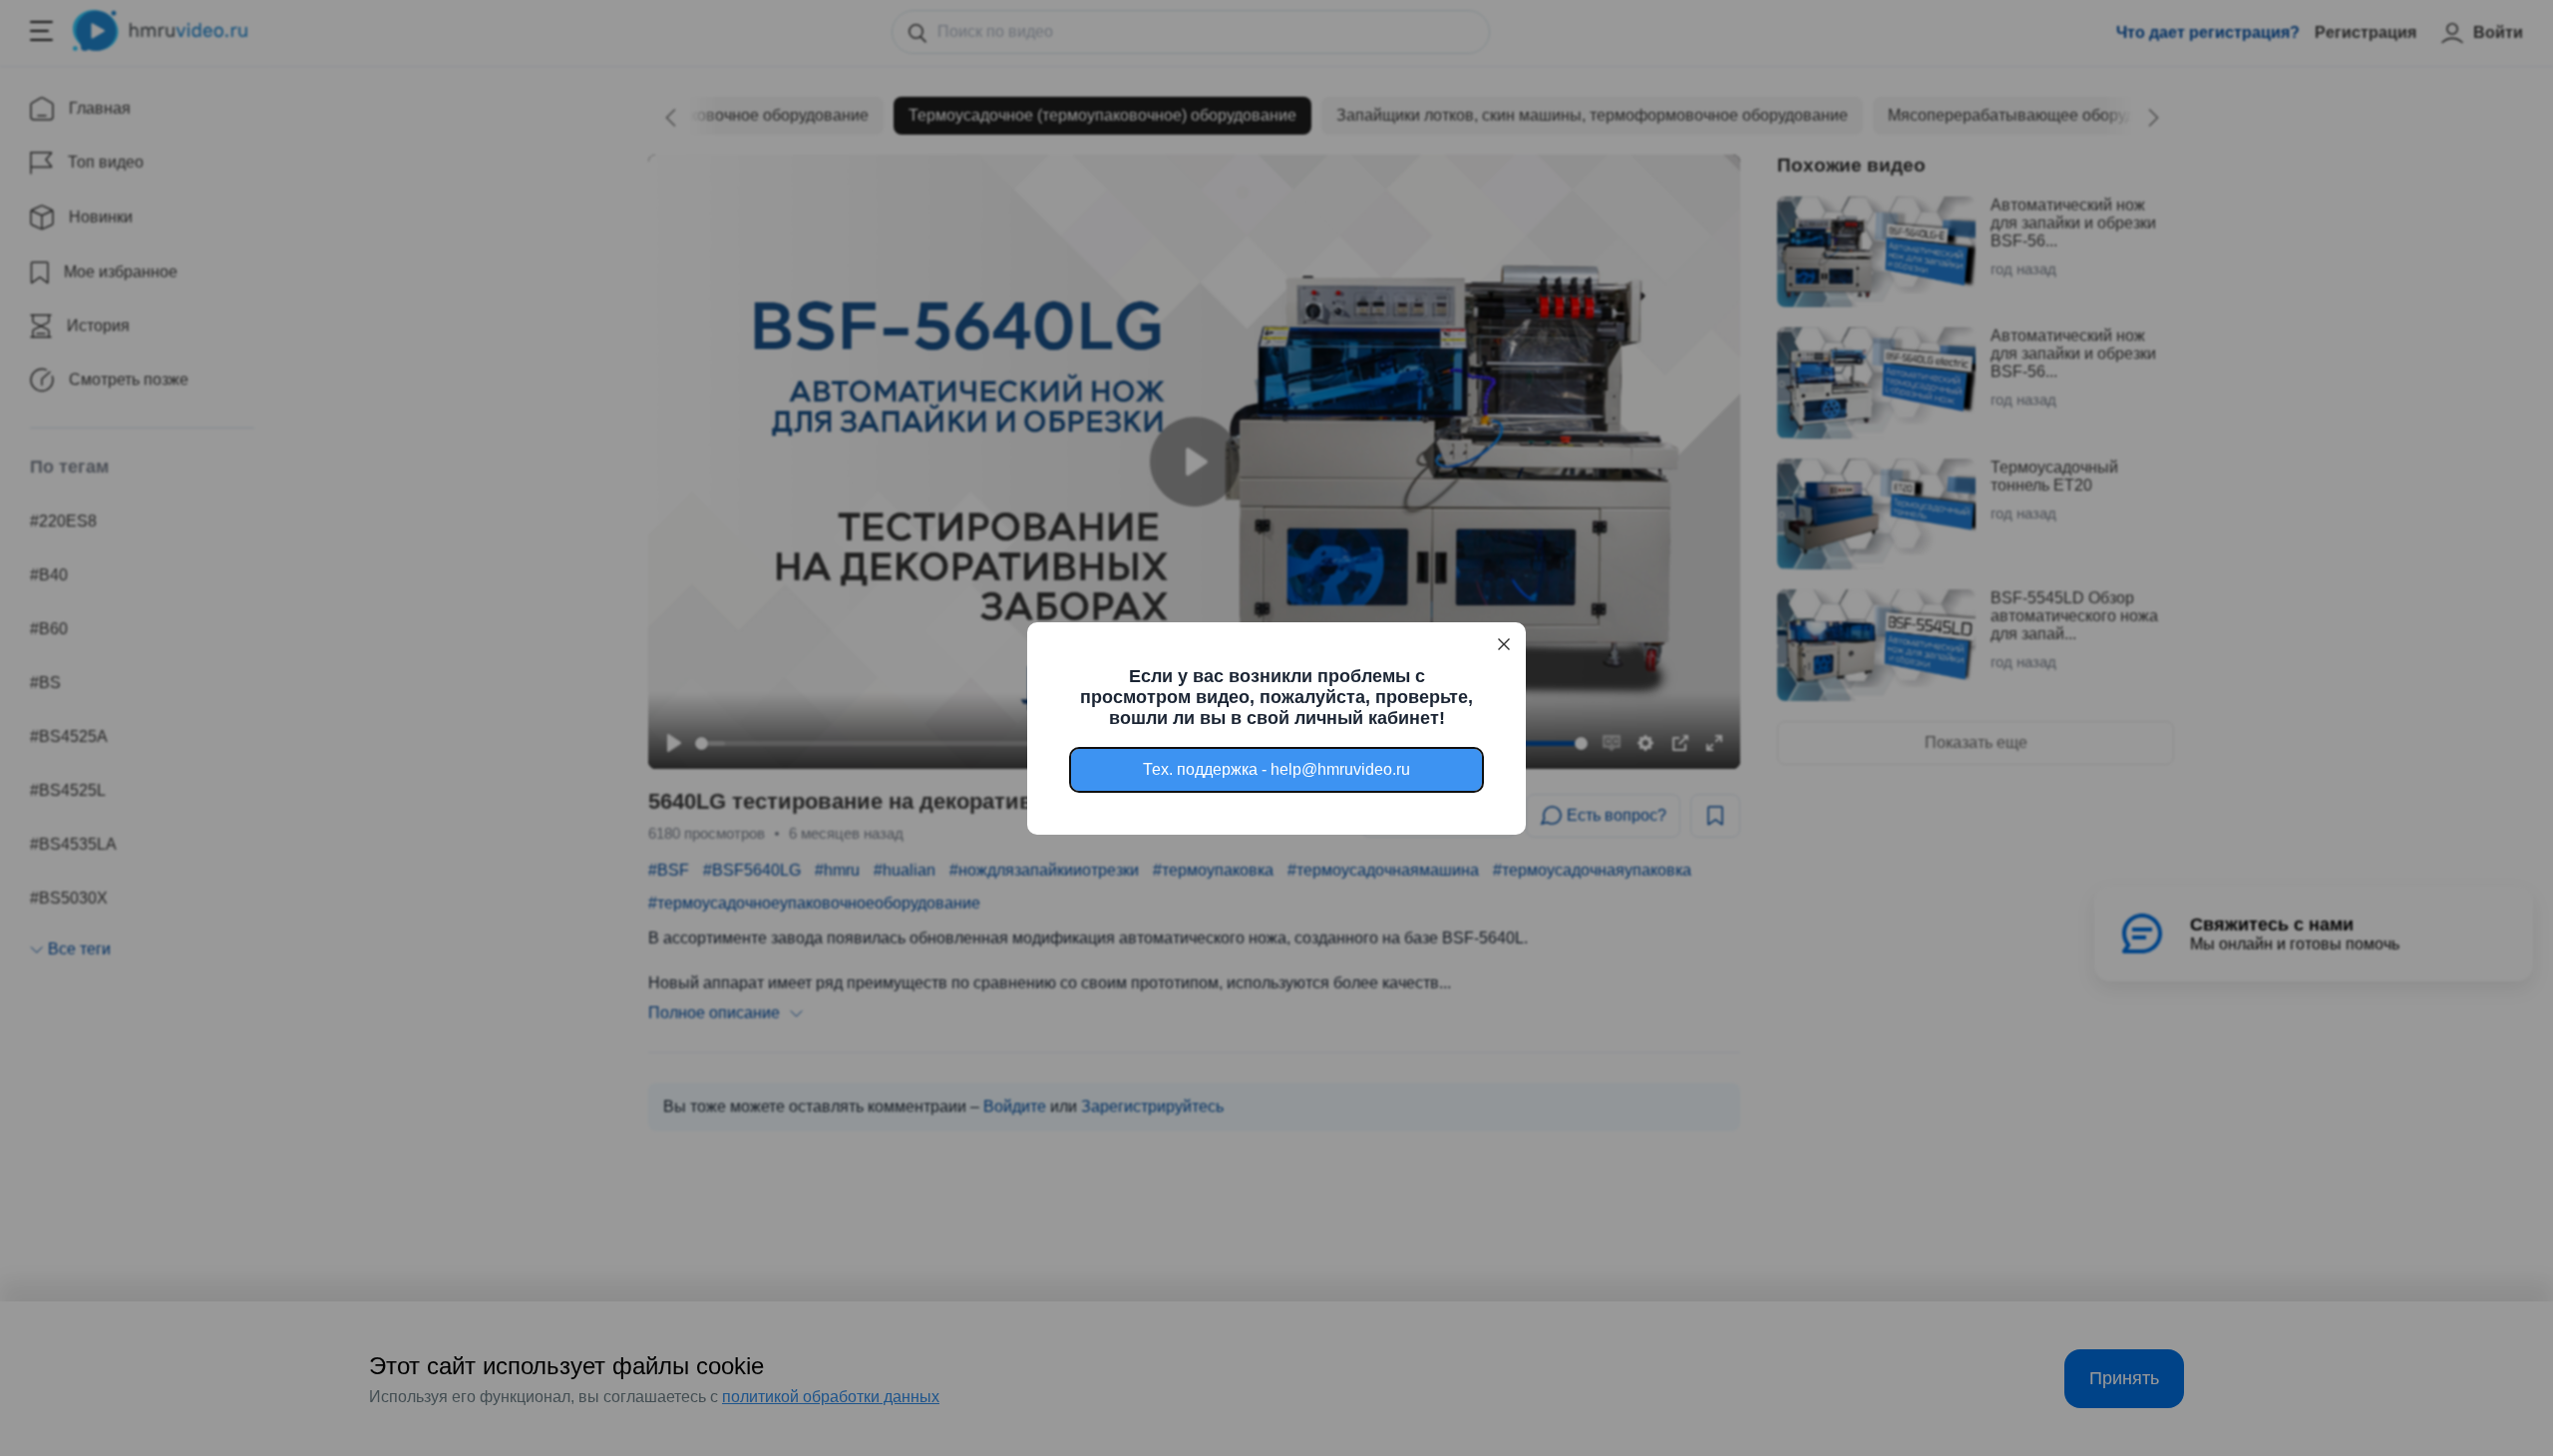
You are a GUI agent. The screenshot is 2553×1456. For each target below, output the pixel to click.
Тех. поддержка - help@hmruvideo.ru (1276, 769)
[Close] (1504, 644)
